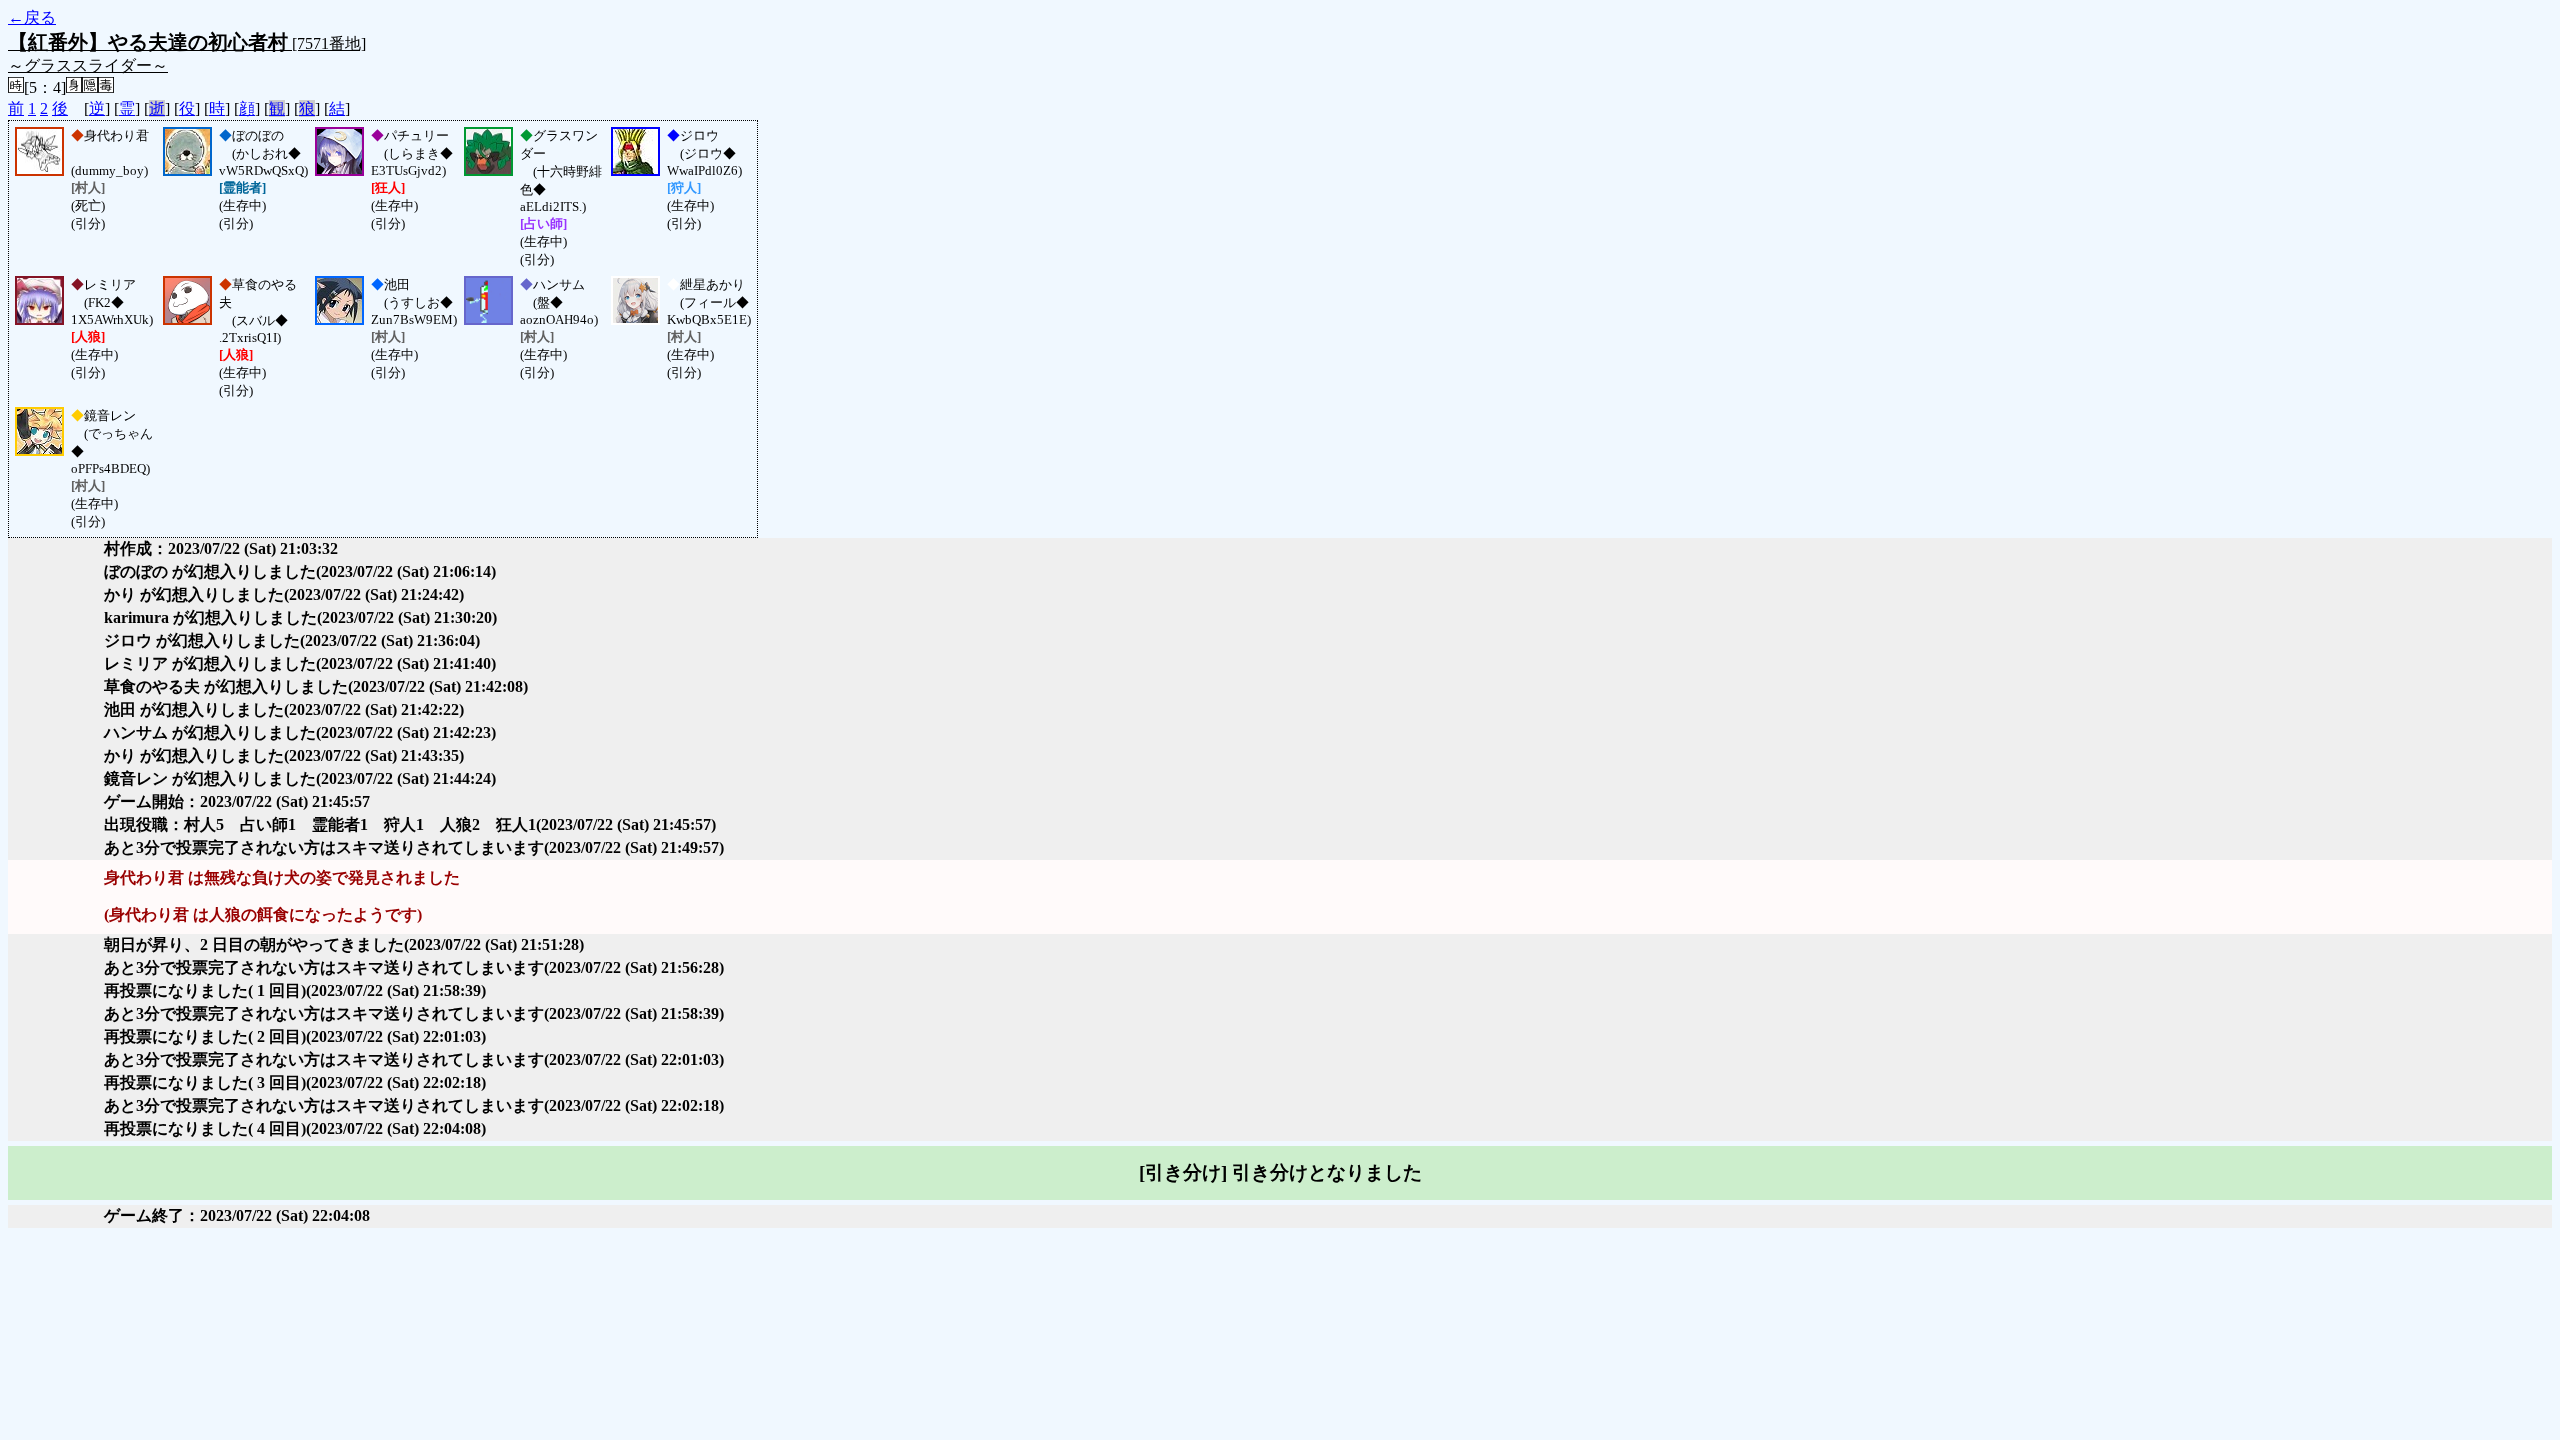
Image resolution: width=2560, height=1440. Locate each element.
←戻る (32, 17)
